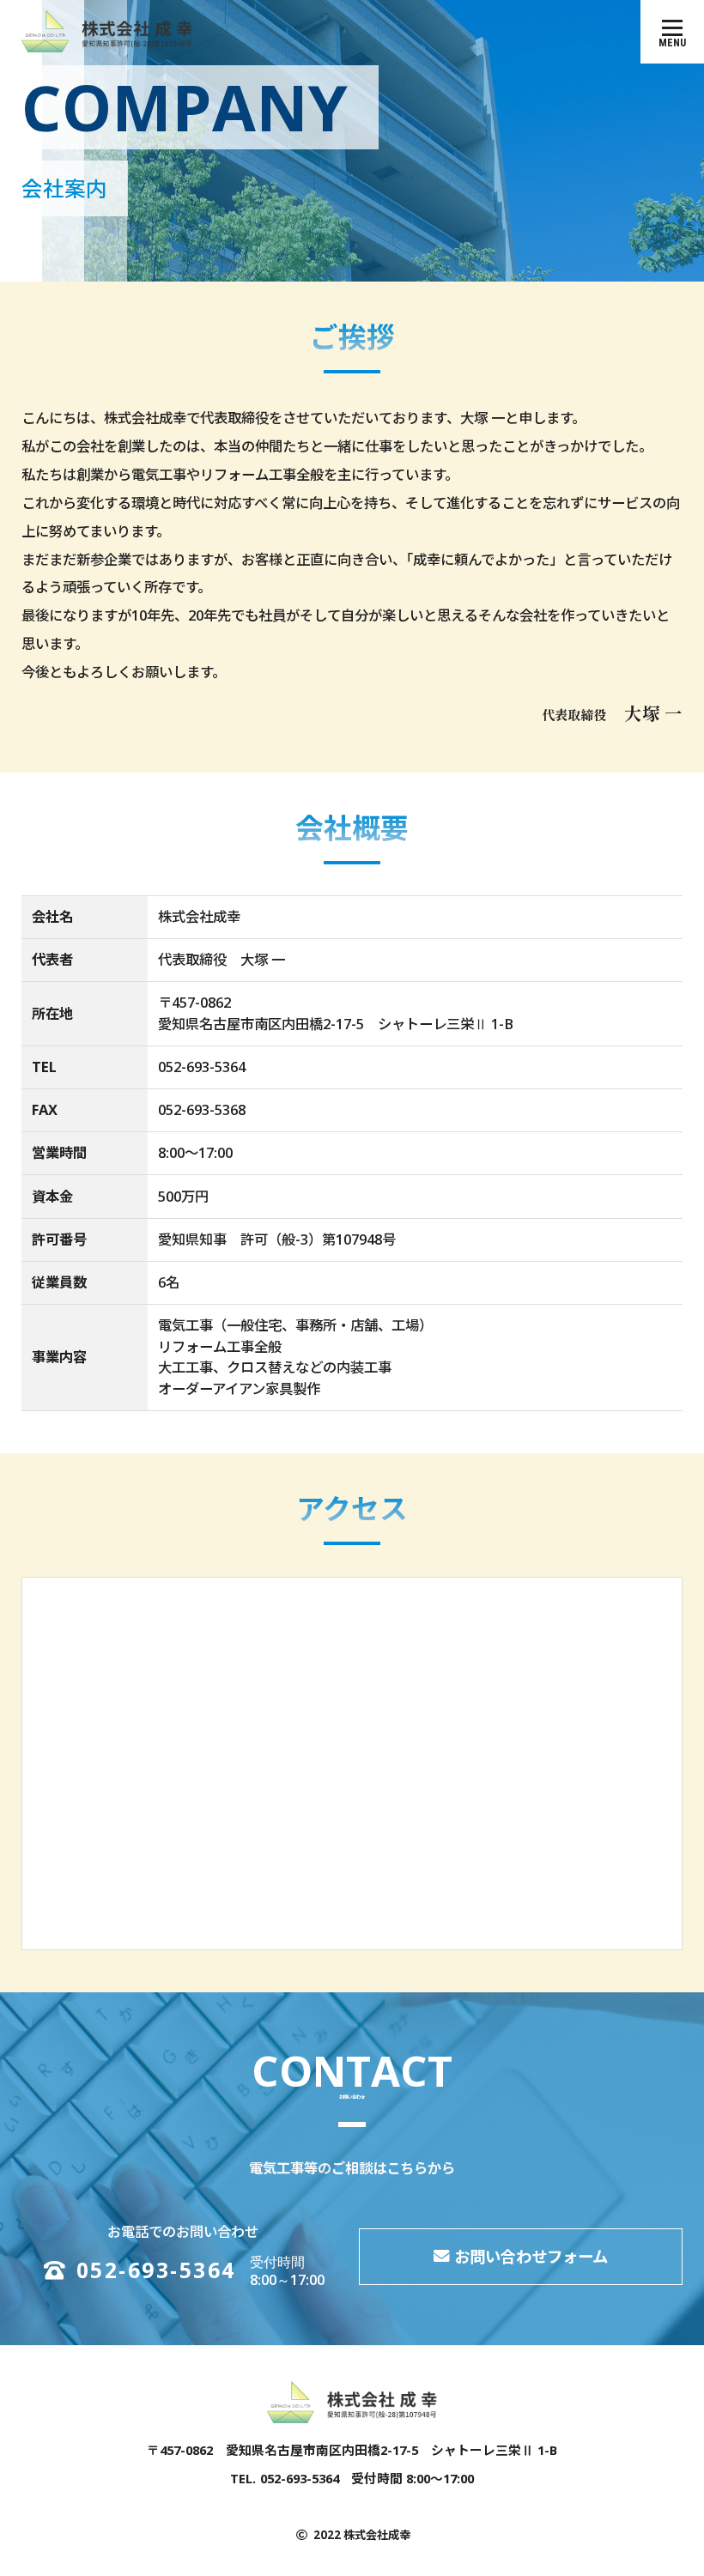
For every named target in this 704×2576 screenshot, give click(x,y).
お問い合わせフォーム (531, 2256)
